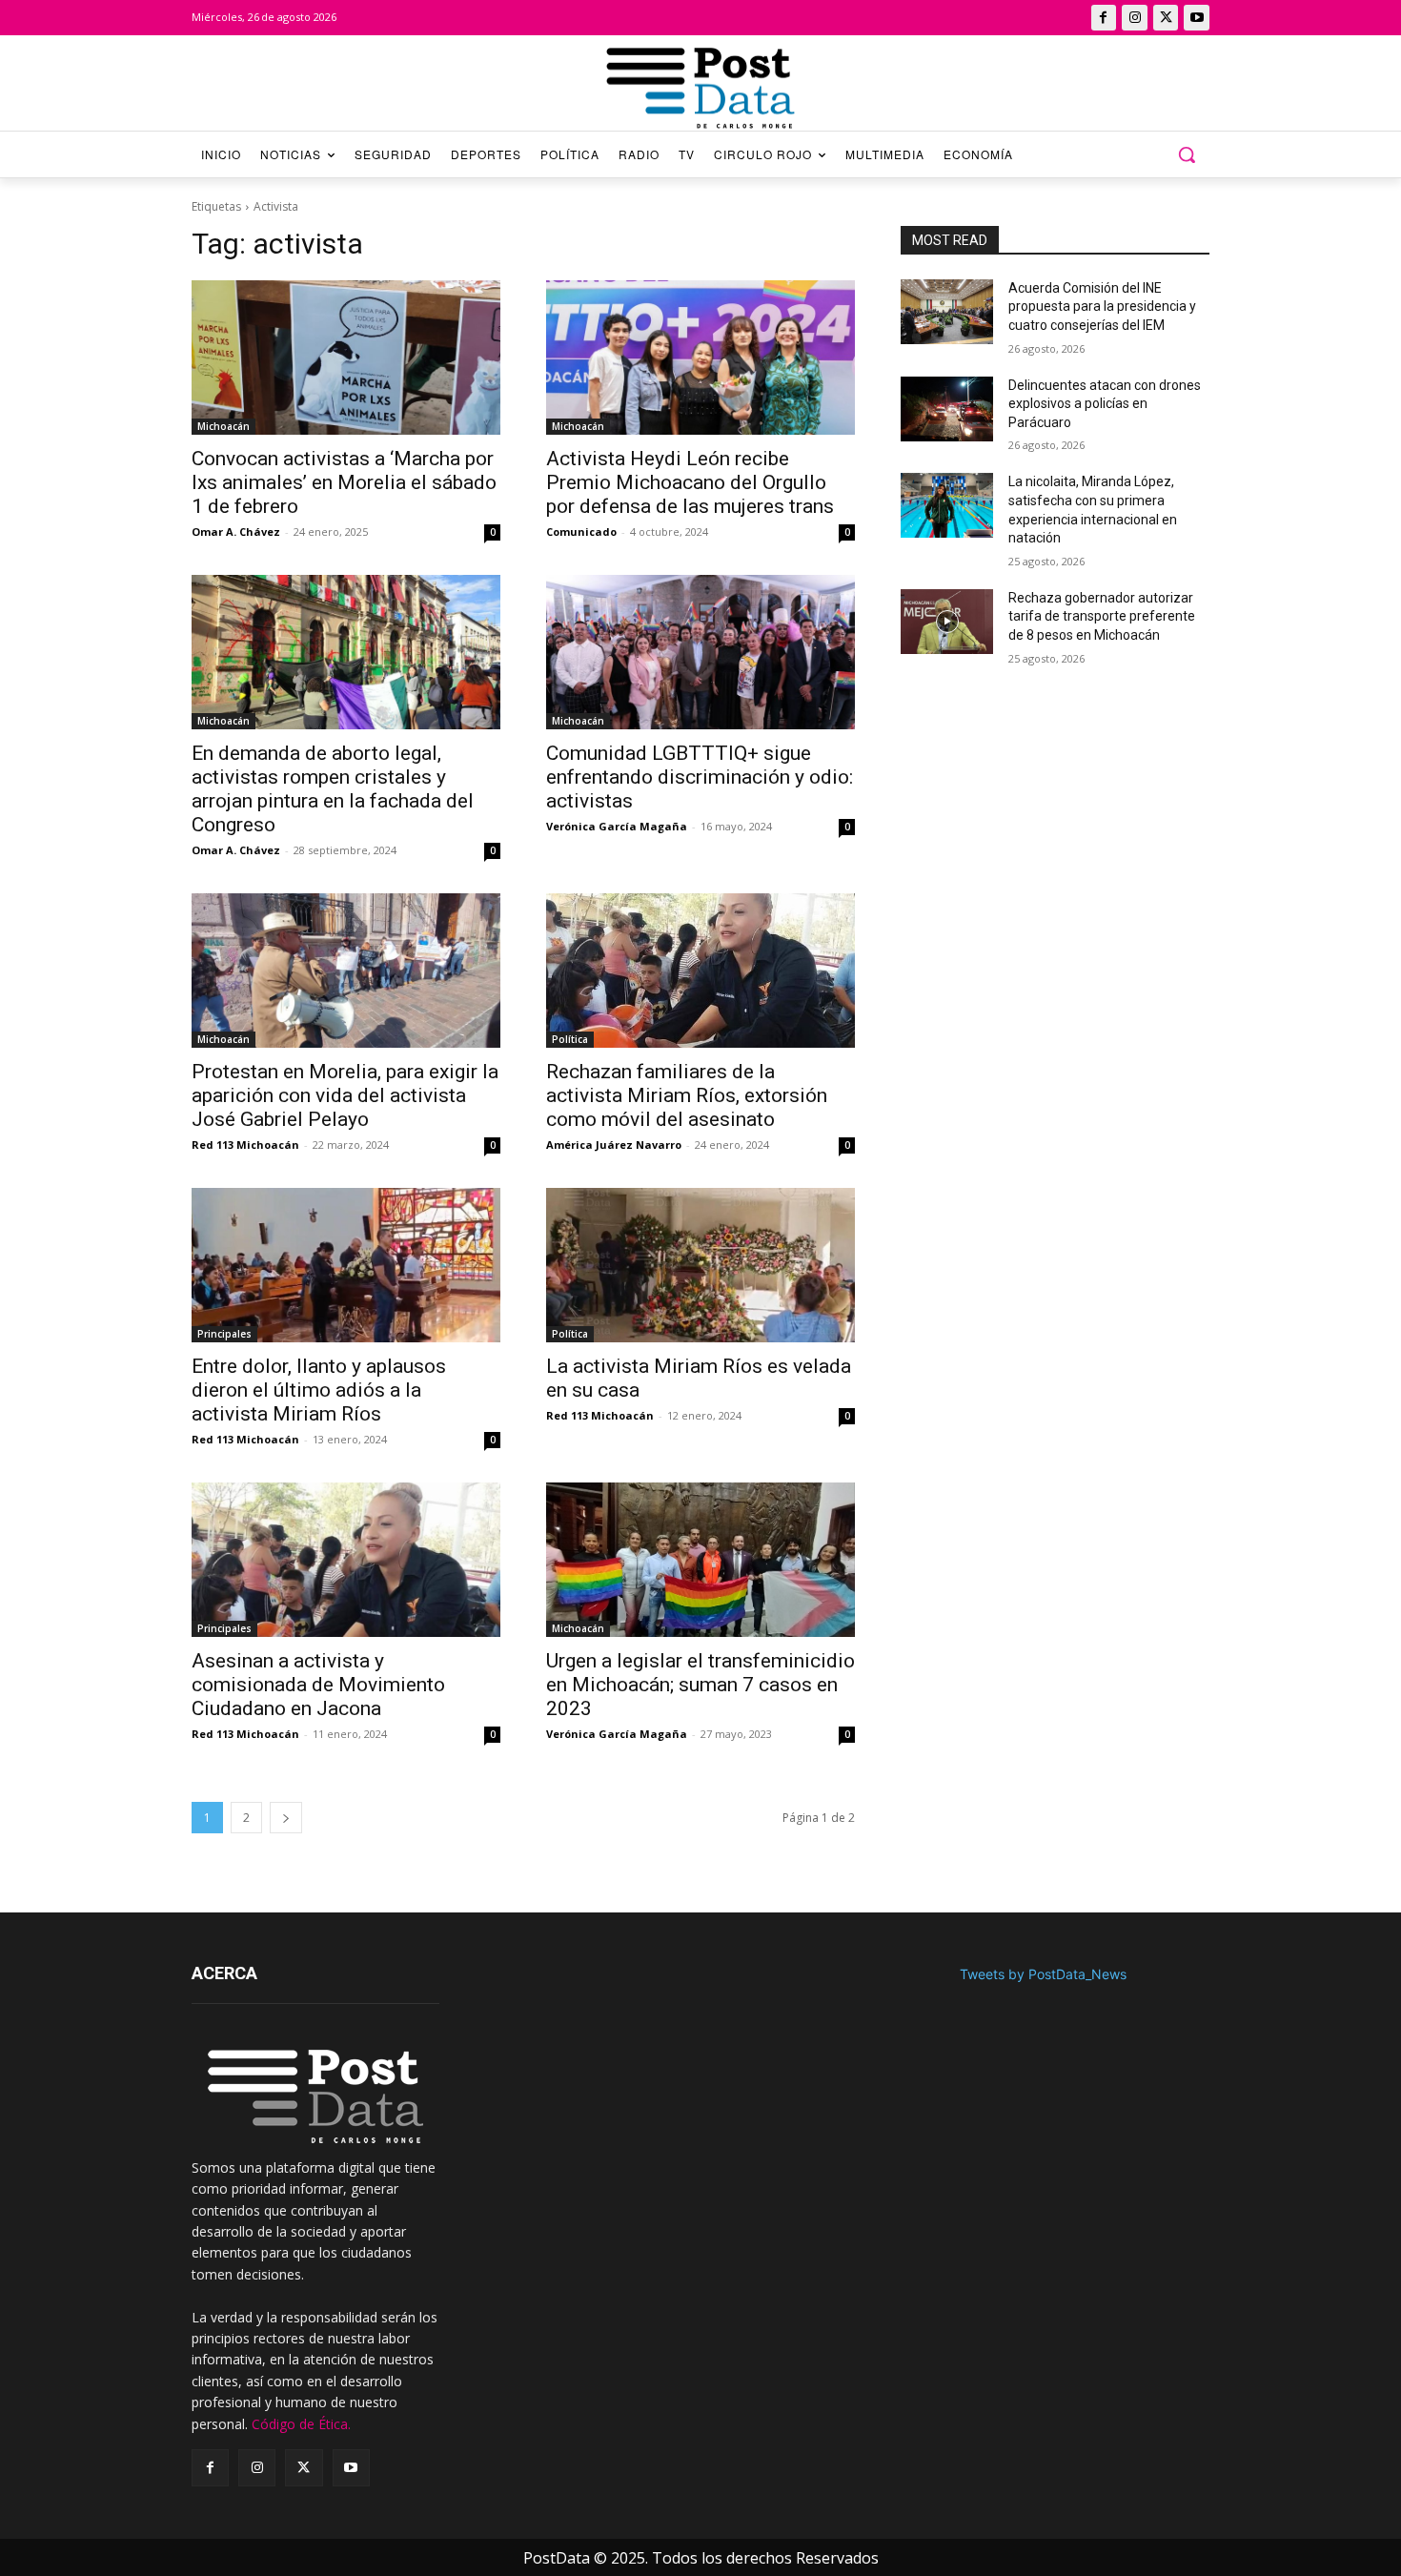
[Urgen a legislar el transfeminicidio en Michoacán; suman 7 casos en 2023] (700, 1560)
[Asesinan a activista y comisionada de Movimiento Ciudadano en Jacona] (346, 1560)
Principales (224, 1334)
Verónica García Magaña (617, 826)
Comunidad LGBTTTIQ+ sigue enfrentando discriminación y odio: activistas (700, 777)
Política (570, 1039)
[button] (1187, 154)
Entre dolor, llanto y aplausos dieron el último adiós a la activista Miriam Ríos (319, 1390)
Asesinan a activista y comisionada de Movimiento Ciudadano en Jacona (318, 1685)
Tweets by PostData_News (1043, 1974)
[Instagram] (1135, 18)
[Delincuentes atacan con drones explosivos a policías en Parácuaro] (947, 409)
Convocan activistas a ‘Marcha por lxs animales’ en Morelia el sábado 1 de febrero (344, 482)
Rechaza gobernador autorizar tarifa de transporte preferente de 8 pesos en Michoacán (1102, 616)
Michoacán (223, 426)
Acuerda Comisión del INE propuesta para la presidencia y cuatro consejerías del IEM (1102, 307)
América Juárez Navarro (614, 1145)
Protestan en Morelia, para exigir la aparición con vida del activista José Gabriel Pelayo (345, 1095)
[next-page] (286, 1818)
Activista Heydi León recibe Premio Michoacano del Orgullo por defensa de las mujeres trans (690, 482)
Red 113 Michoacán (245, 1145)
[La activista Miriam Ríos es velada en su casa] (700, 1265)
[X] (1166, 18)
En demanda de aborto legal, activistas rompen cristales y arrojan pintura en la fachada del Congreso (333, 789)
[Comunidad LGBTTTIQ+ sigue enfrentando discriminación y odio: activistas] (700, 652)
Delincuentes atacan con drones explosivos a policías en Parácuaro (1105, 404)
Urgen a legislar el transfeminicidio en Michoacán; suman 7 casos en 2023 (700, 1685)
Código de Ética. (301, 2424)
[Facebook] (1104, 18)
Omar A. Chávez (236, 532)
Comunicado (581, 532)
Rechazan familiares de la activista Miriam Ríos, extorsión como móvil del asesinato (687, 1095)
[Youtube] (1197, 18)
